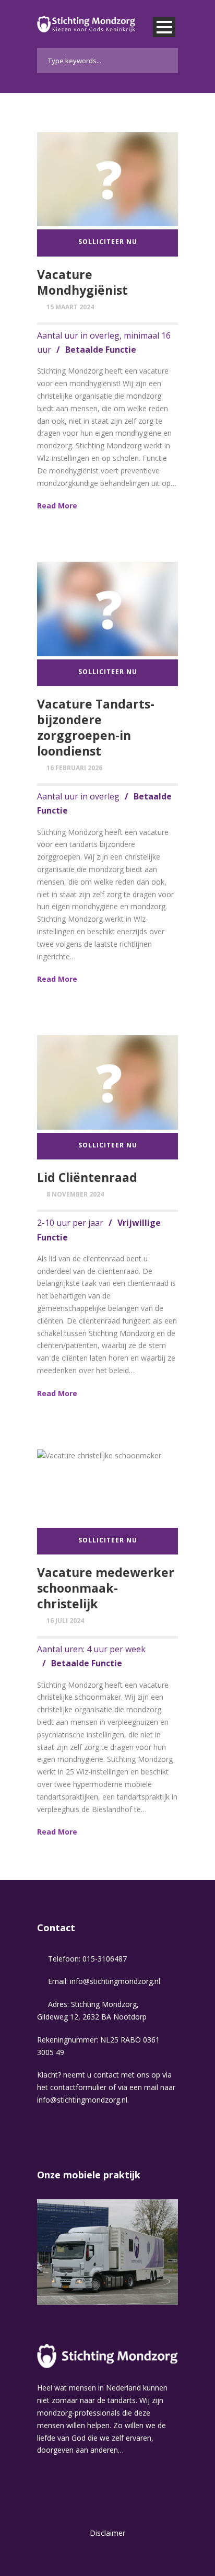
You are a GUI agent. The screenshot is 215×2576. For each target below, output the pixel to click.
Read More (57, 506)
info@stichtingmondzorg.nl (115, 1981)
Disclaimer (107, 2533)
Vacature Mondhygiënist (82, 282)
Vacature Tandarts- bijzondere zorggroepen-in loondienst (96, 727)
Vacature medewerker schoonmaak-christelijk (106, 1588)
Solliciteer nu (108, 242)
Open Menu (164, 27)
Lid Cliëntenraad (87, 1177)
